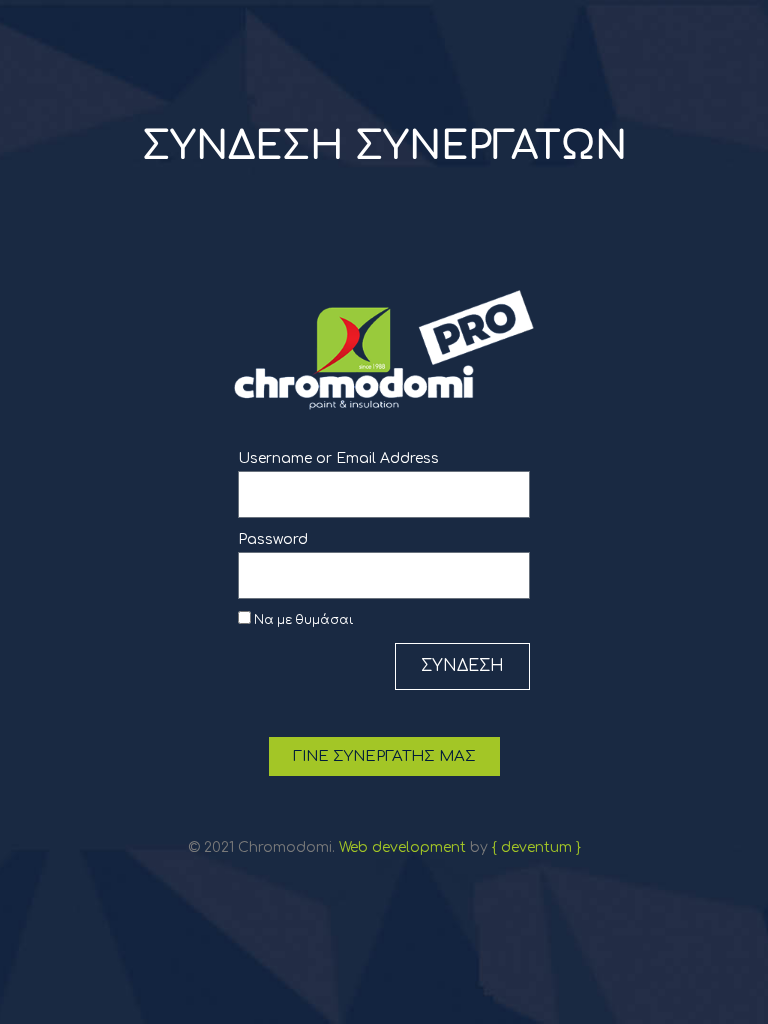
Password (273, 539)
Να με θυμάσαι (302, 620)
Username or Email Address (338, 458)
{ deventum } (536, 847)
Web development (402, 847)
